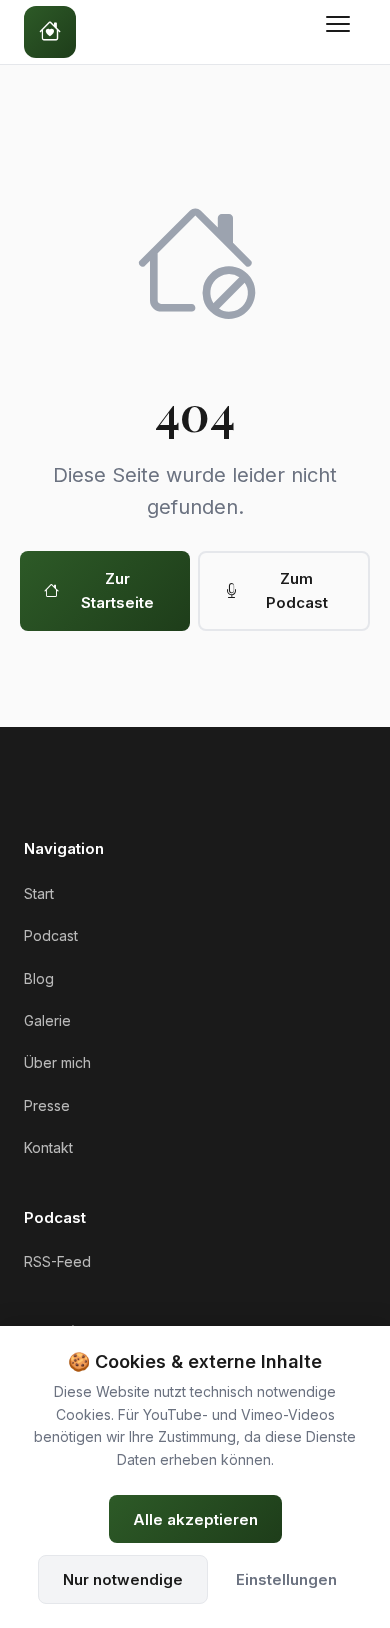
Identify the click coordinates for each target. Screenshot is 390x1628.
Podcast (51, 935)
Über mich (57, 1062)
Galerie (47, 1020)
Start (39, 893)
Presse (47, 1105)
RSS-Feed (57, 1261)
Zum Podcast (297, 590)
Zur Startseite (117, 590)
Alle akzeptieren (195, 1519)
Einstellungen (286, 1579)
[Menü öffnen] (342, 32)
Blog (39, 978)
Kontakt (48, 1147)
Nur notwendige (123, 1579)
